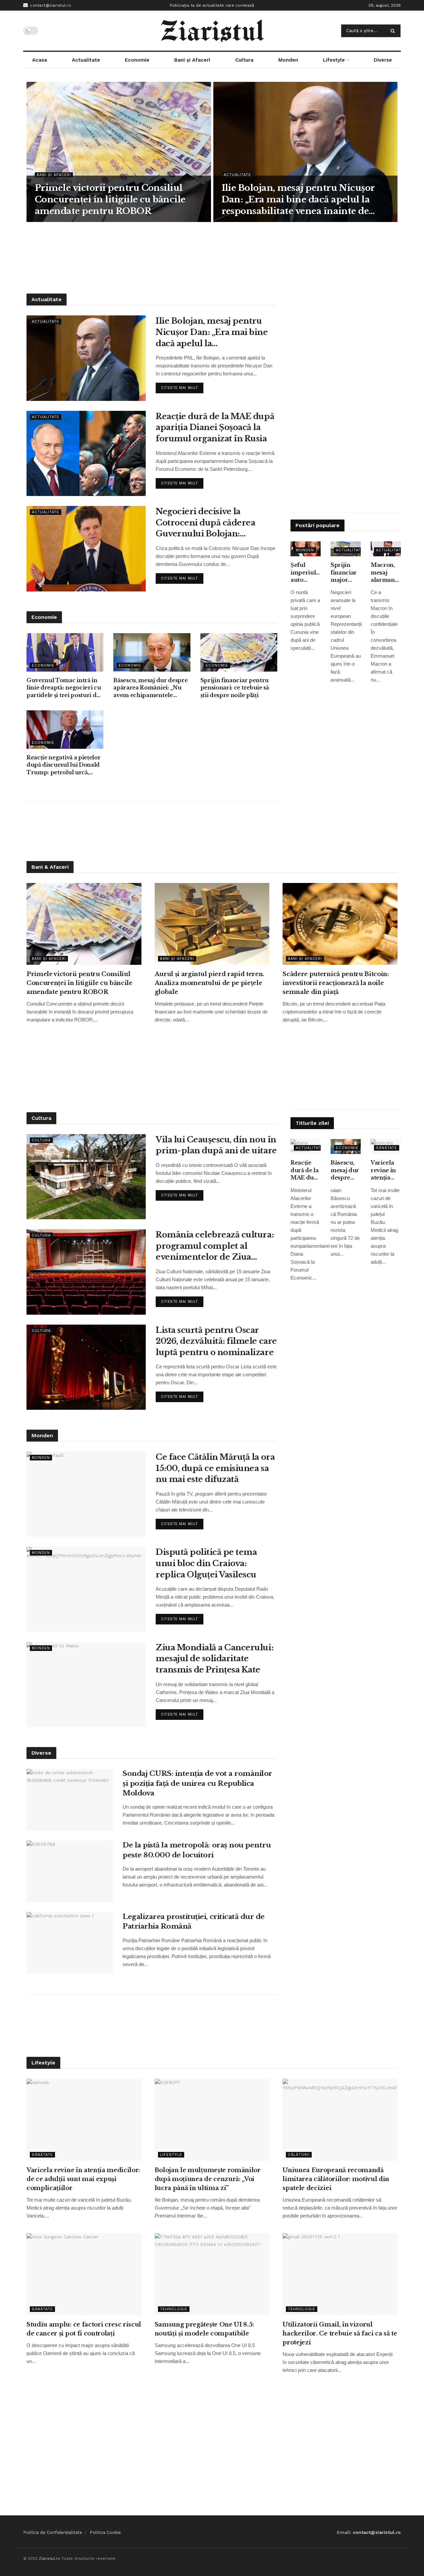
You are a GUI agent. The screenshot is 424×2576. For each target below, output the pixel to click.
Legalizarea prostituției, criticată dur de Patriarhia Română (194, 1921)
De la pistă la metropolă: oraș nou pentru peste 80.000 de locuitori (197, 1850)
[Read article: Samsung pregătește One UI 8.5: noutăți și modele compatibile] (212, 2274)
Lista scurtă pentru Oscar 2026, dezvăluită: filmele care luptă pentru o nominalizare (216, 1341)
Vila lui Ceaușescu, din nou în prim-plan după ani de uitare (216, 1145)
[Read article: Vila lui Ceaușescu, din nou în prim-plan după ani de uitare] (86, 1177)
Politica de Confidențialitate (53, 2532)
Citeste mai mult (182, 386)
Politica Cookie (105, 2532)
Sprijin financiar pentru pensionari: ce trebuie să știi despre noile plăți (235, 688)
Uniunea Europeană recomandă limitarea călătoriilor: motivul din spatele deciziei (336, 2179)
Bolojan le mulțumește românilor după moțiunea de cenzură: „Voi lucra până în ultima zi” (208, 2179)
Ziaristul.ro (50, 2558)
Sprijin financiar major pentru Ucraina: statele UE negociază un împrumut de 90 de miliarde (346, 573)
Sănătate (387, 1148)
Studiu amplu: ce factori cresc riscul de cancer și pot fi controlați (84, 2329)
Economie (137, 60)
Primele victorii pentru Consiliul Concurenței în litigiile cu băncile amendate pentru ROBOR (110, 199)
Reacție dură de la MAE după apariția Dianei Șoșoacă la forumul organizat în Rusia (215, 427)
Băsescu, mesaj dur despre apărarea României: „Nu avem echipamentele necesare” (150, 688)
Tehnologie (174, 2309)
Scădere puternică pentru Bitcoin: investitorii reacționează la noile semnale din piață (336, 983)
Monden (288, 60)
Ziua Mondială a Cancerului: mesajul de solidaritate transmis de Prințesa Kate (214, 1659)
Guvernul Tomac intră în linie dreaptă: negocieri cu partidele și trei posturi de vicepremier (64, 688)
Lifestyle (334, 60)
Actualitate (86, 60)
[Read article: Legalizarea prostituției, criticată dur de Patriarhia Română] (70, 1943)
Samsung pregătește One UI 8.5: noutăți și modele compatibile (204, 2329)
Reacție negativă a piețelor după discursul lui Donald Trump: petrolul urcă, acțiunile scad (63, 765)
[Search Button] (394, 31)
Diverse (383, 60)
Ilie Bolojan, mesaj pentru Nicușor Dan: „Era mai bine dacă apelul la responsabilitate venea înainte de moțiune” (298, 200)
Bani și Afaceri (192, 60)
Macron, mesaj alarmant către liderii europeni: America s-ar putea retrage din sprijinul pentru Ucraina (385, 573)
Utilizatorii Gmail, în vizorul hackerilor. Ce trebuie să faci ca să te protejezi (340, 2333)
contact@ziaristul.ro (50, 5)
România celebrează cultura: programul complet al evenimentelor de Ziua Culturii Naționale (215, 1246)
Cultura (244, 60)
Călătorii (299, 2155)
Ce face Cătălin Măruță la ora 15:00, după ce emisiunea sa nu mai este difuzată (215, 1468)
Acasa (40, 60)
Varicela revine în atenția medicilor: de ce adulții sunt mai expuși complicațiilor (386, 1170)
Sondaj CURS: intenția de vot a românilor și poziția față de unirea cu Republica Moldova (197, 1783)
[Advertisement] (212, 257)
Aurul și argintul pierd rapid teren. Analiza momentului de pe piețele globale (210, 983)
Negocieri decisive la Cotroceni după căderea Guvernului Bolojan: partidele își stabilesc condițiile (205, 523)
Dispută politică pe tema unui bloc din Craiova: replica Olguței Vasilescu (206, 1563)
